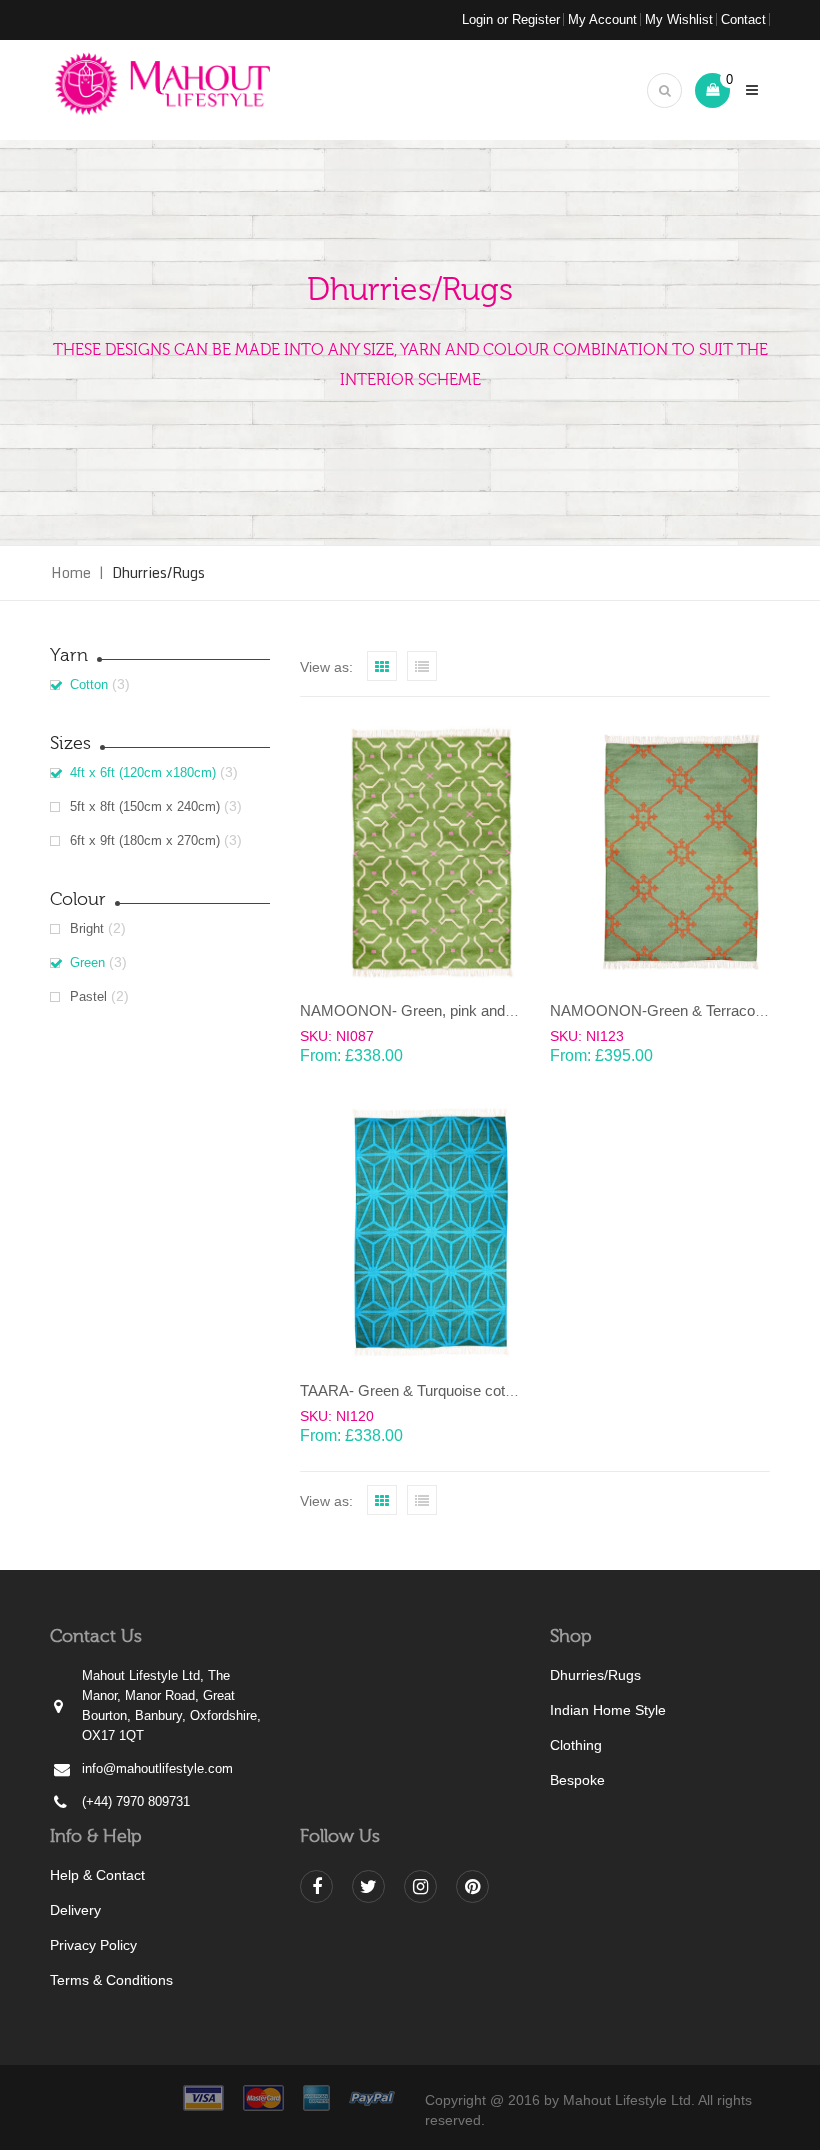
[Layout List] (422, 666)
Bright (87, 928)
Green (87, 962)
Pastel (88, 996)
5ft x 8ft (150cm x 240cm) (145, 806)
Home (71, 572)
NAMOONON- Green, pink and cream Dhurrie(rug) (467, 1010)
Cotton (89, 684)
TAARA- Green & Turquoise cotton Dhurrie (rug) (456, 1390)
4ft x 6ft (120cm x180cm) (143, 772)
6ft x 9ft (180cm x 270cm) (145, 840)
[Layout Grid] (382, 666)
